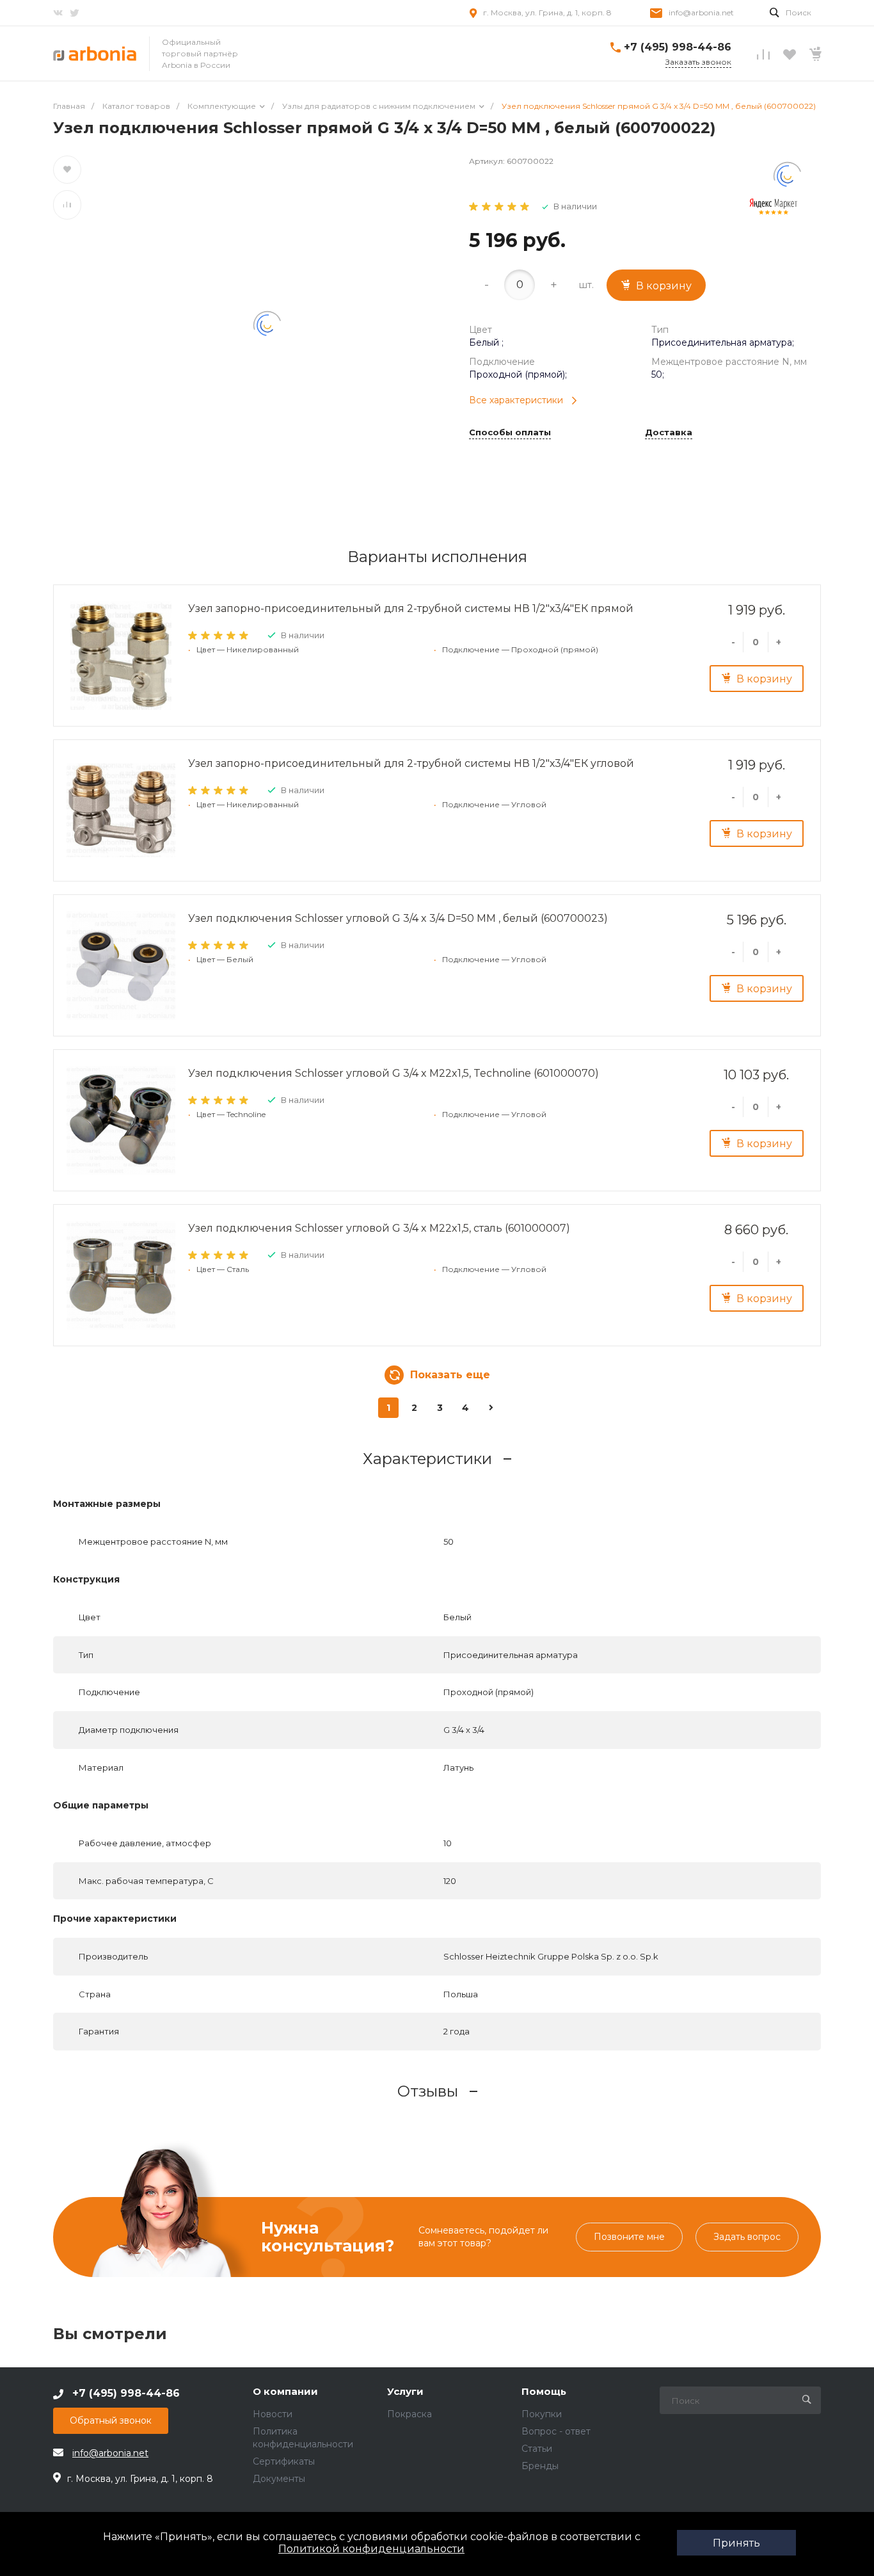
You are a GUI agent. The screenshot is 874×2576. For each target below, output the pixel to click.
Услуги (405, 2392)
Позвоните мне (629, 2237)
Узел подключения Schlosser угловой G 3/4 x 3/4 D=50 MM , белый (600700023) (398, 918)
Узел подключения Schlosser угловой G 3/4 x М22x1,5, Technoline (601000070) (393, 1073)
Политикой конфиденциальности (371, 2549)
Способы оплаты (510, 433)
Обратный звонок (111, 2420)
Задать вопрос (747, 2237)
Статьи (537, 2449)
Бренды (540, 2466)
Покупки (542, 2414)
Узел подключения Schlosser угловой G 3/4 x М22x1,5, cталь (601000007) (379, 1228)
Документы (279, 2479)
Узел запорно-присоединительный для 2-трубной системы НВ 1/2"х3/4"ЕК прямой (411, 608)
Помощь (544, 2392)
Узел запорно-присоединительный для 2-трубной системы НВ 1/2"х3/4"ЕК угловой (411, 763)
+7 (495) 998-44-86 (678, 47)
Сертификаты (284, 2461)
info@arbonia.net (701, 12)
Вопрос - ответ (556, 2431)
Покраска (409, 2414)
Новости (273, 2414)
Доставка (669, 433)
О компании (285, 2392)
